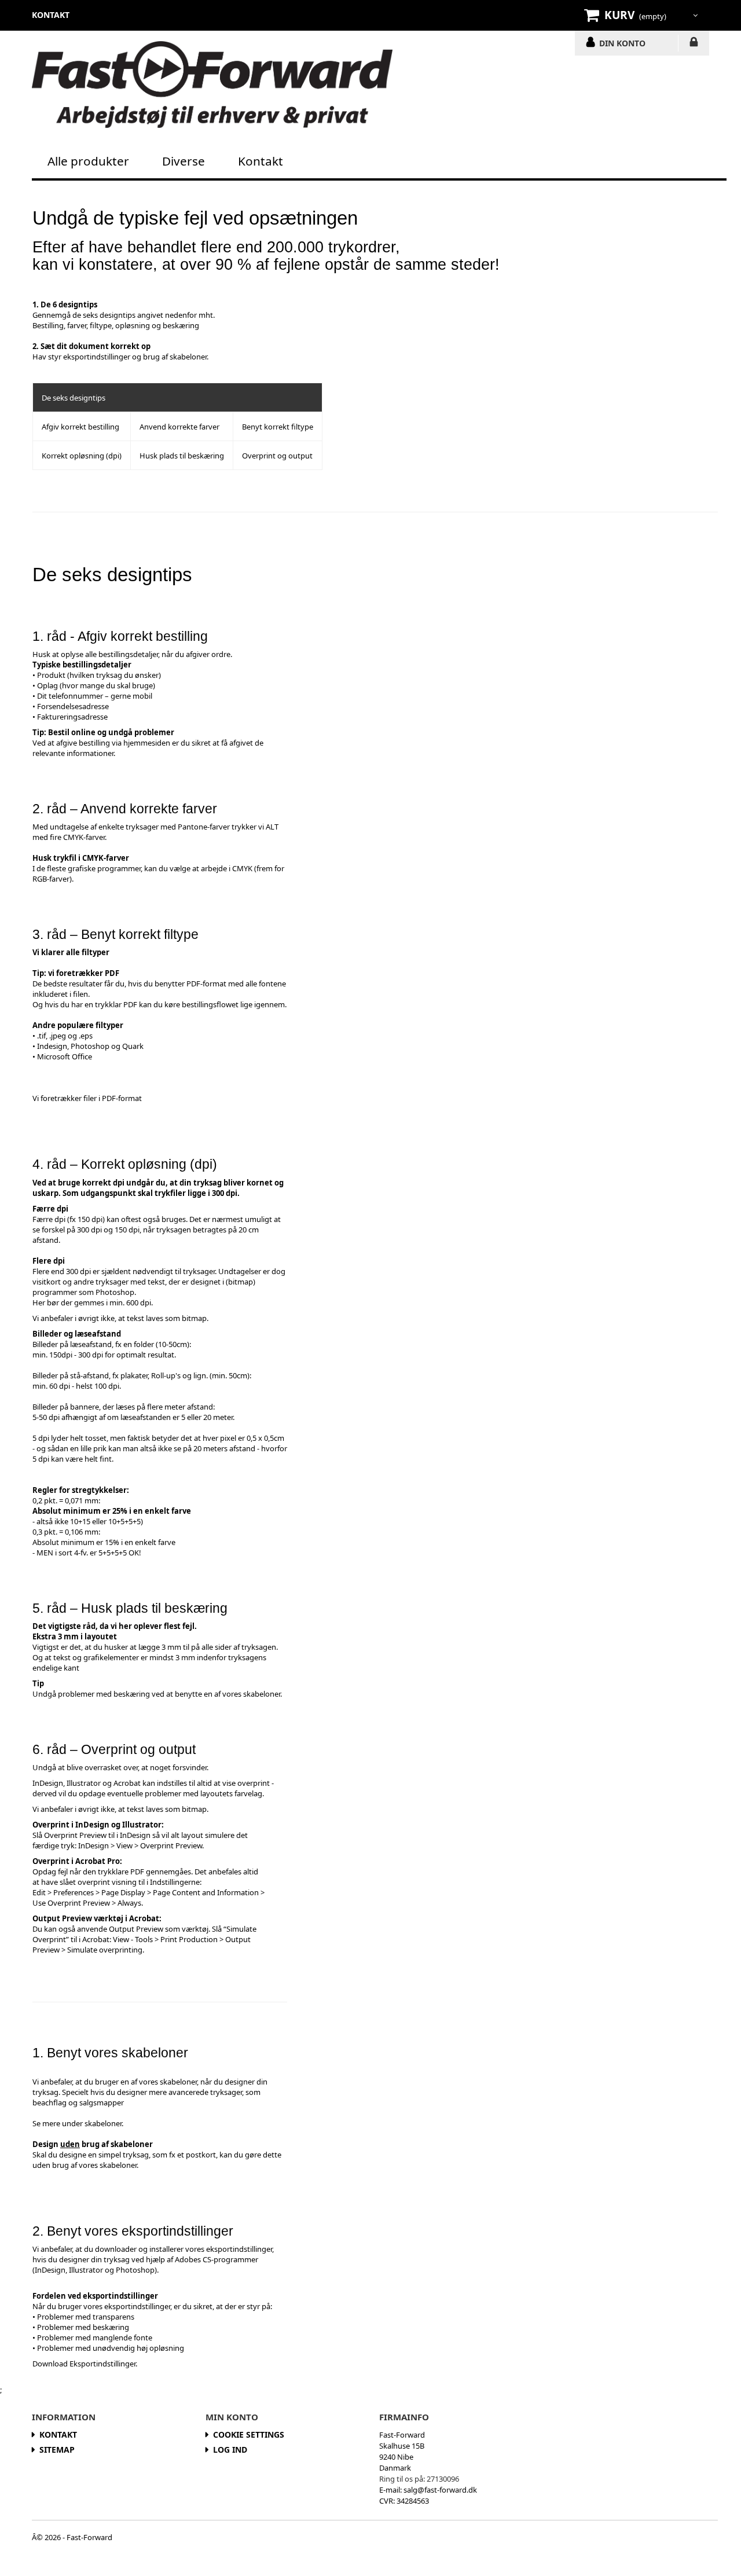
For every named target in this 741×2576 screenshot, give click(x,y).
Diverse (184, 161)
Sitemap (57, 2450)
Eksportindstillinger (102, 2364)
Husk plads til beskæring (182, 456)
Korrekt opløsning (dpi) (82, 456)
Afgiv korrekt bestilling (80, 427)
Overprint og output (277, 456)
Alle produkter (88, 161)
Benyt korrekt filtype (278, 427)
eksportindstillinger (97, 357)
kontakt (51, 15)
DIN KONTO (622, 43)
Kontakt (261, 161)
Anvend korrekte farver (179, 427)
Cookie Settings (249, 2434)
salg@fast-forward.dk (440, 2490)
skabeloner (188, 357)
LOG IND (694, 44)
